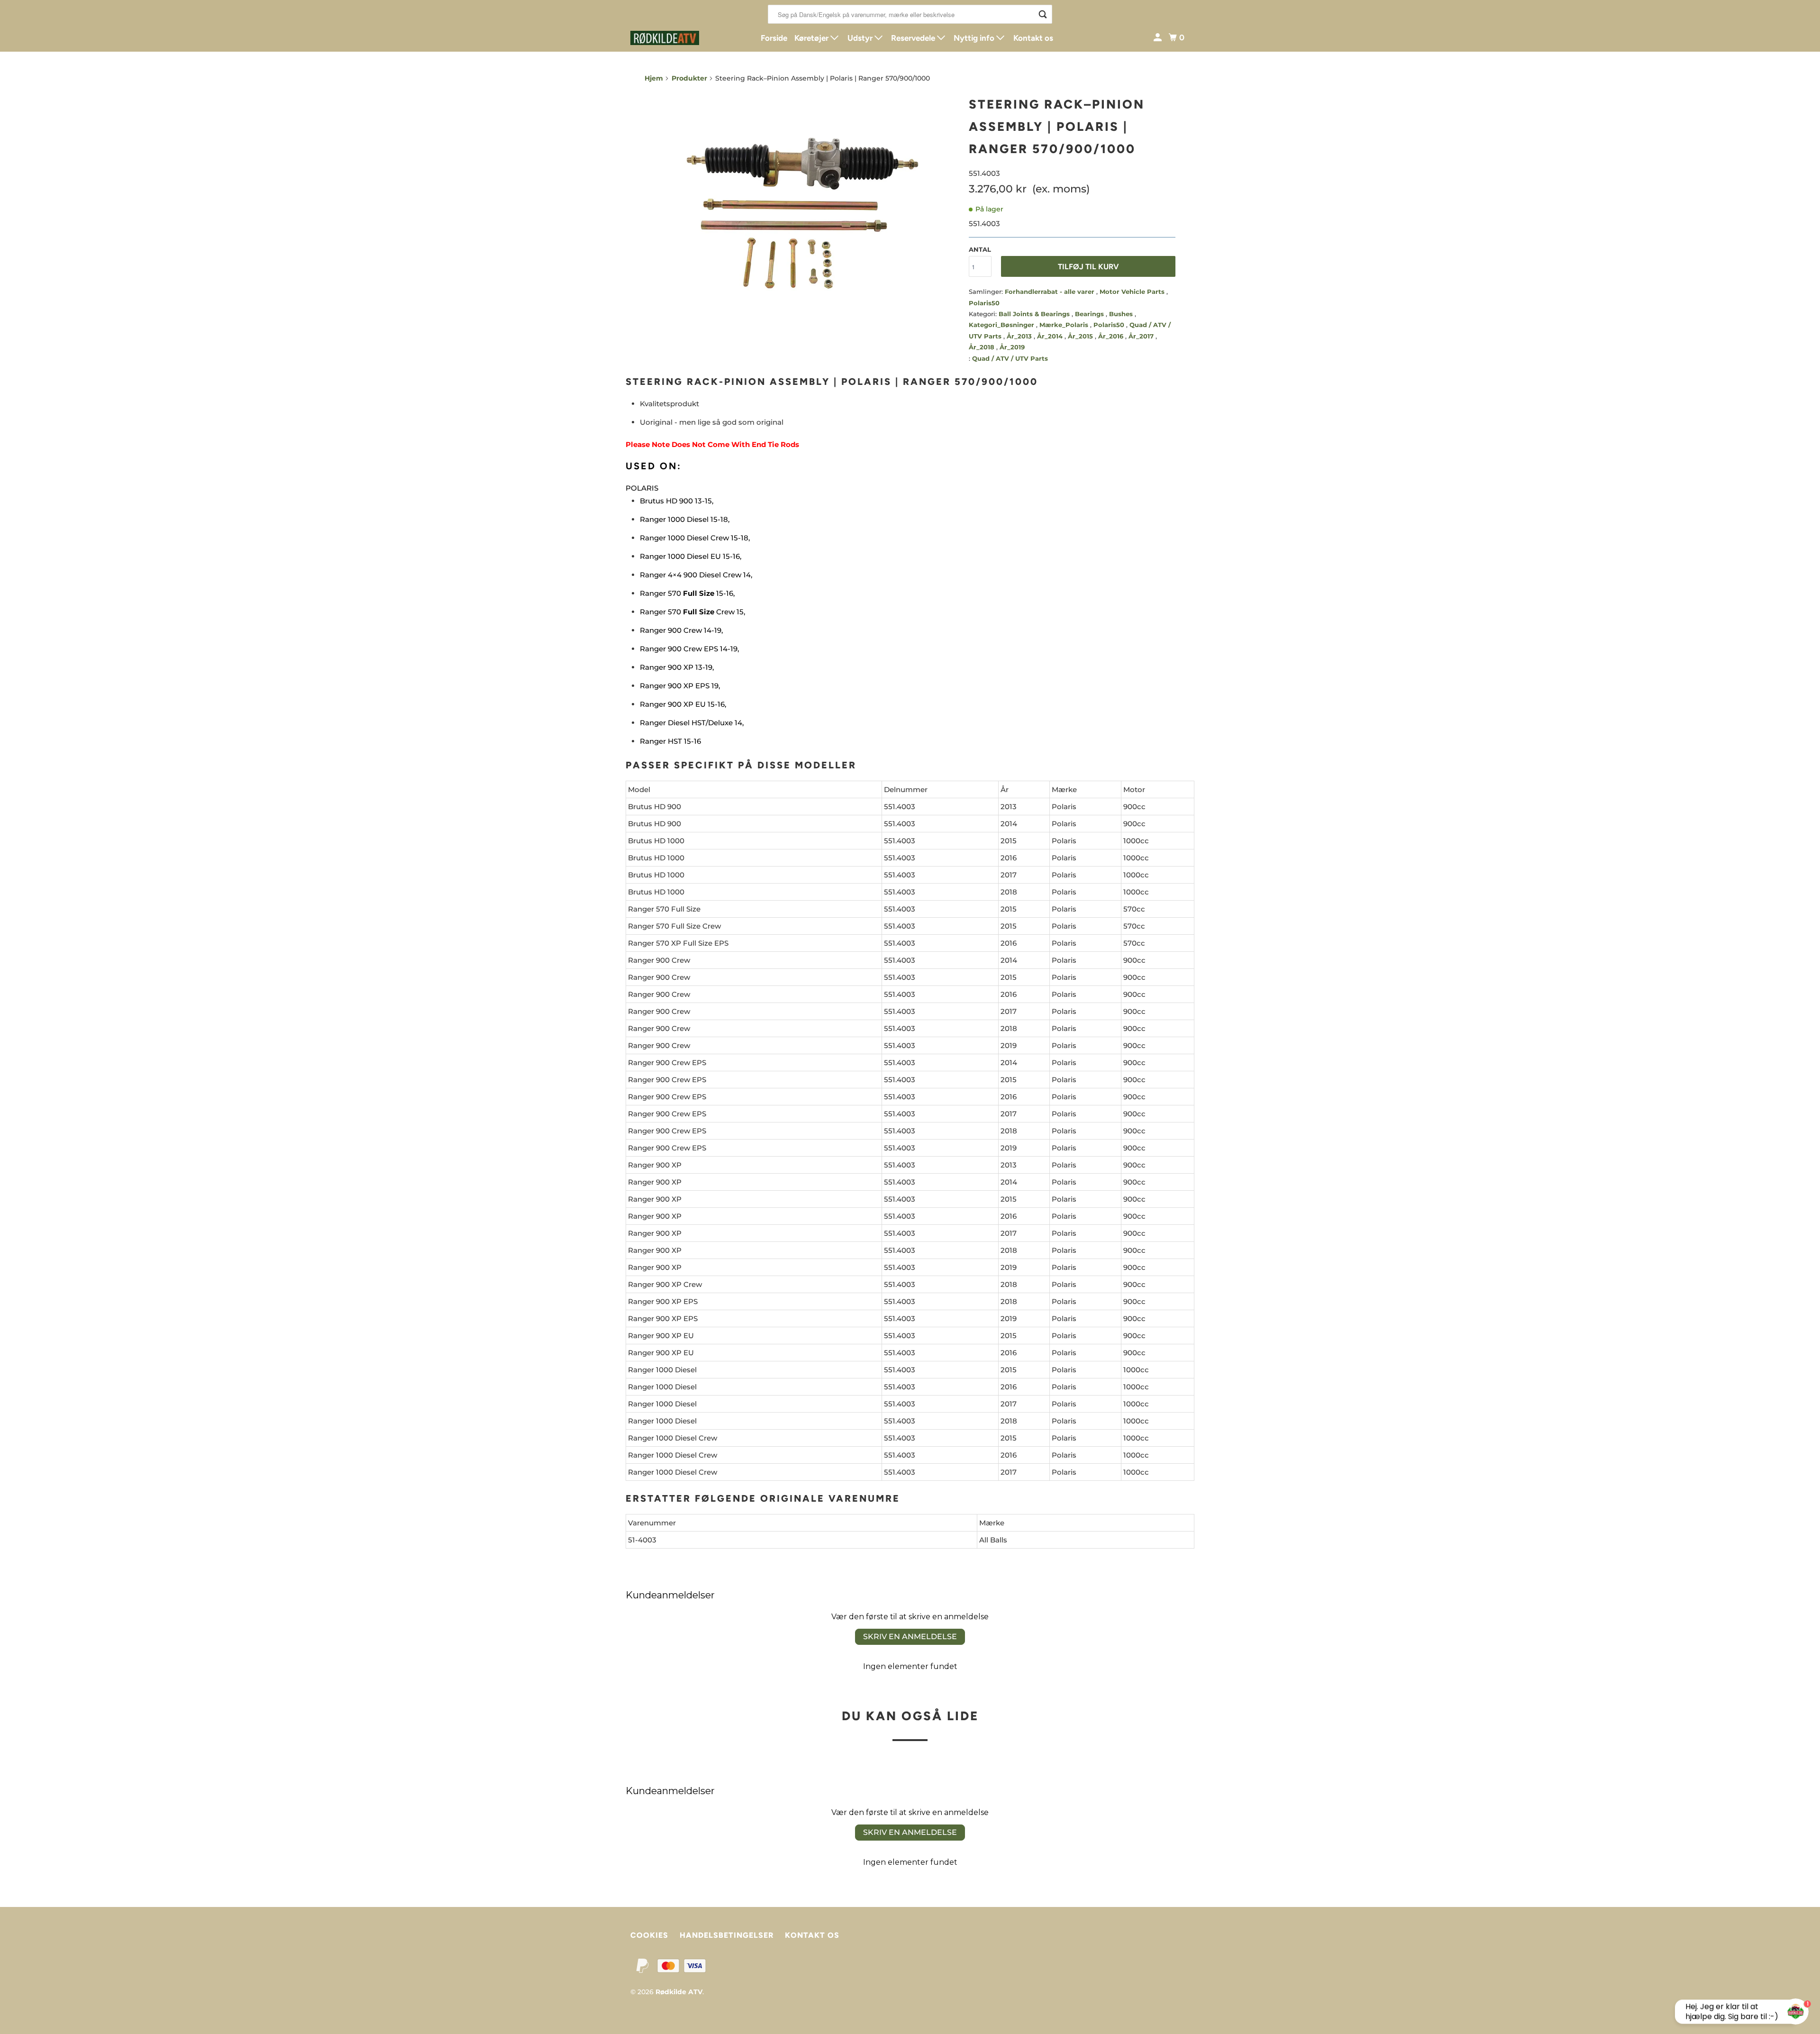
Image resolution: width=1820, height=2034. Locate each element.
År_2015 (1081, 336)
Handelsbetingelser (727, 1935)
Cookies (649, 1935)
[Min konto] (1158, 38)
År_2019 (1012, 347)
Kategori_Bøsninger (1002, 325)
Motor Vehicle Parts (1133, 292)
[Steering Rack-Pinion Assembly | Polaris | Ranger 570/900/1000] (802, 210)
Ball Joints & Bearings (1035, 314)
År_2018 (983, 347)
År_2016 (1112, 336)
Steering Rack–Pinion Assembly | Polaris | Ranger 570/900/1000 (1057, 127)
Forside (774, 38)
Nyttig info (975, 38)
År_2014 (1051, 336)
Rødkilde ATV (679, 1992)
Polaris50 (984, 303)
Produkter (689, 78)
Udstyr (861, 38)
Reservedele (914, 38)
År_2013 (1020, 336)
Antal (980, 249)
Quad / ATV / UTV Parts (1010, 358)
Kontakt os (1033, 38)
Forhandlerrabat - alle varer (1051, 292)
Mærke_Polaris (1065, 325)
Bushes (1122, 314)
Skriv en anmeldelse (910, 1637)
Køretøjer (812, 38)
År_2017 (1142, 336)
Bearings (1090, 314)
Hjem (654, 78)
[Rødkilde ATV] (673, 38)
